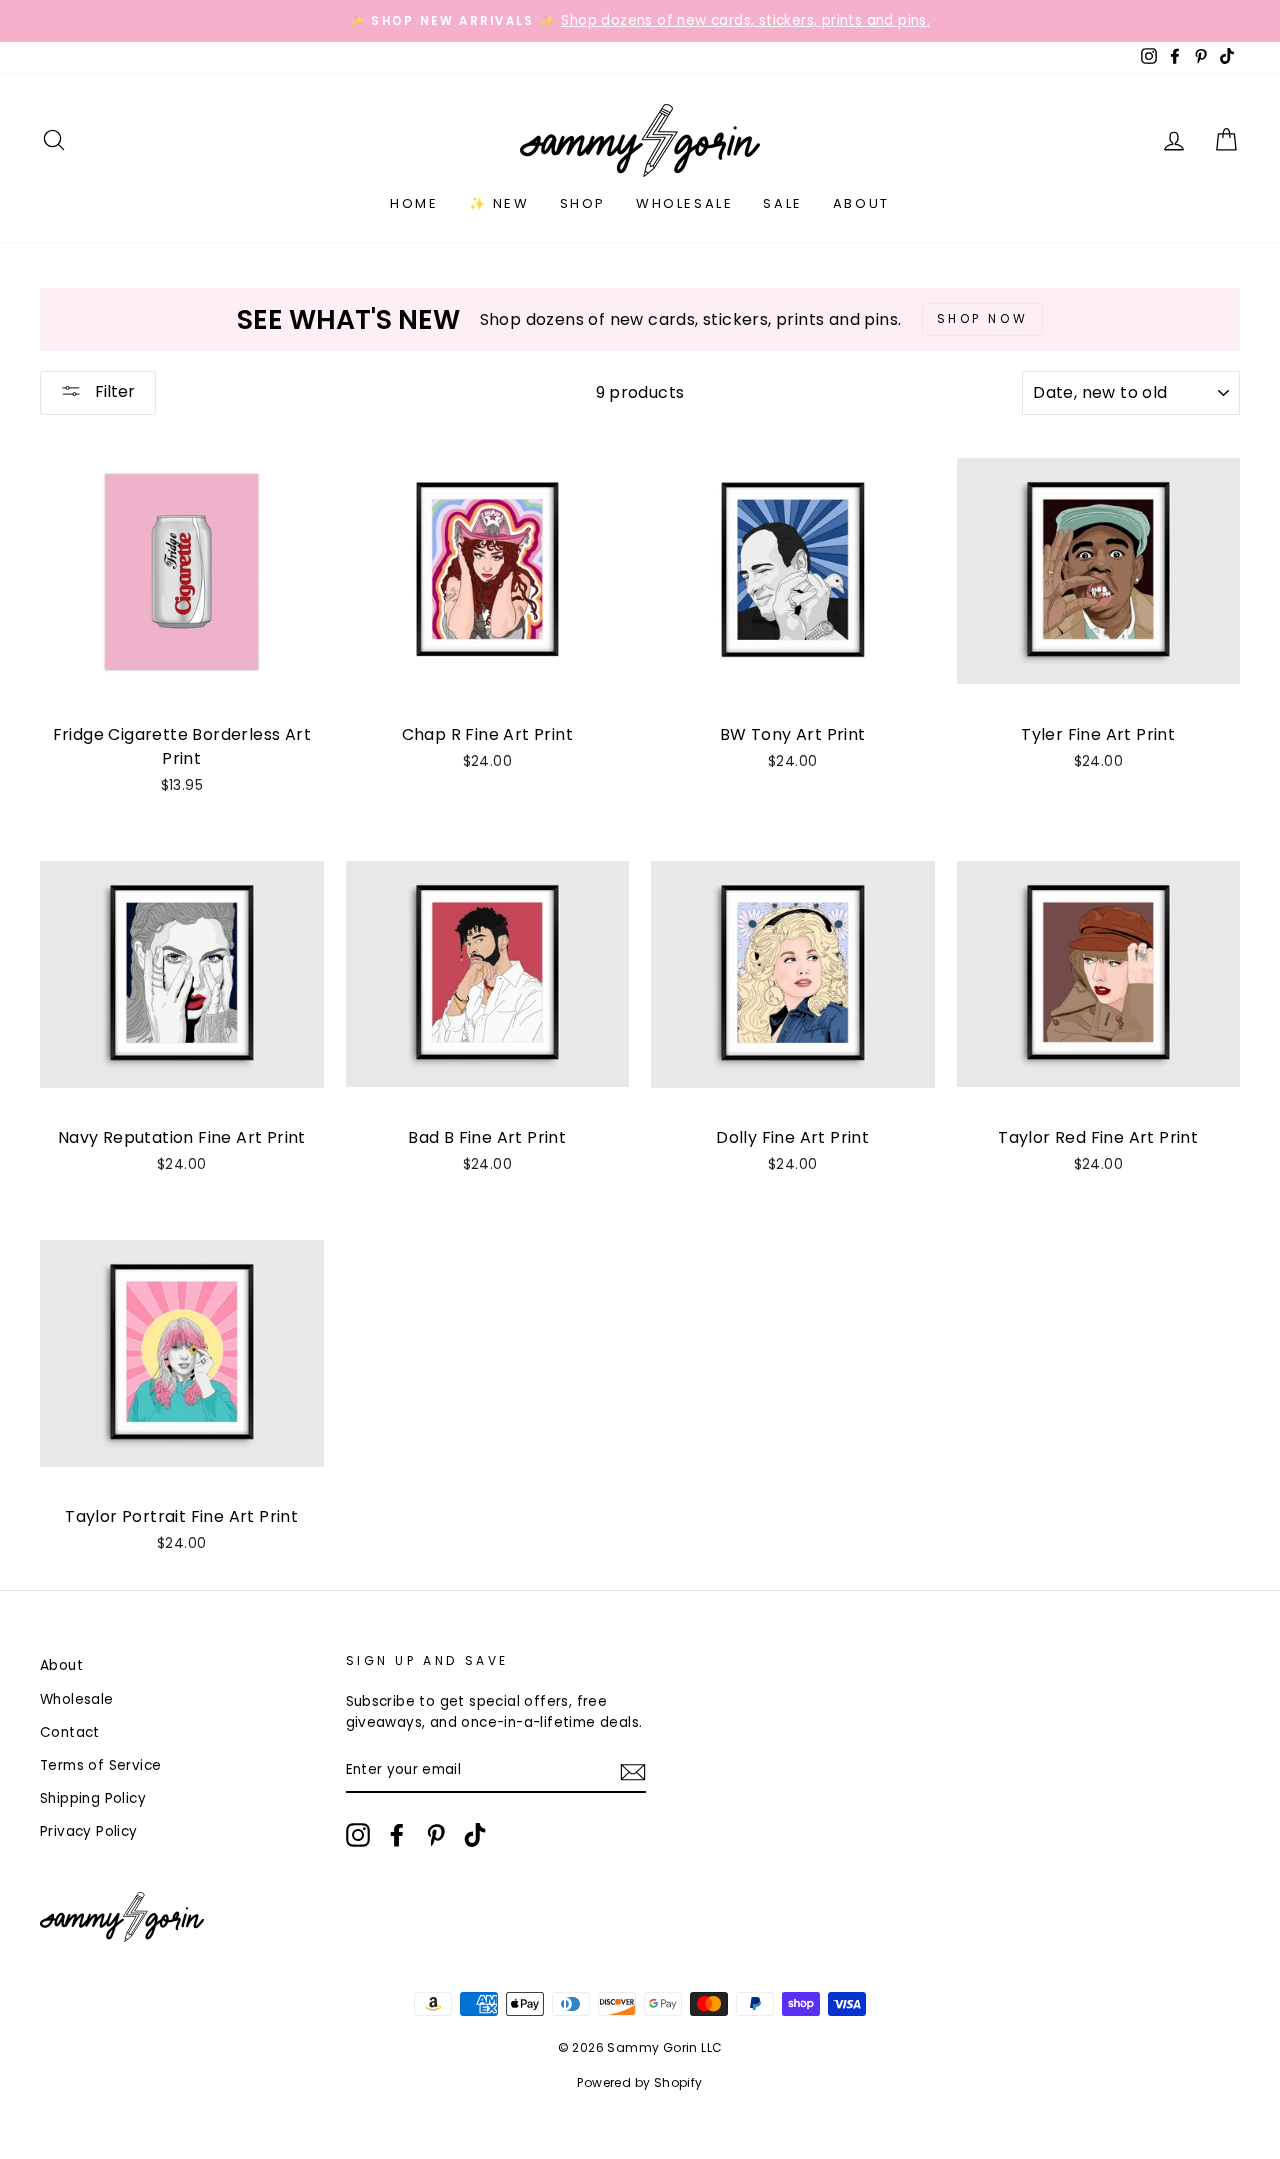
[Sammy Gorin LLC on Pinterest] (436, 1835)
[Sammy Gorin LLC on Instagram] (358, 1835)
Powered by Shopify (639, 2082)
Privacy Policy (89, 1831)
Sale (782, 203)
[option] (640, 21)
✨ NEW (499, 203)
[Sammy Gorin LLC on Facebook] (397, 1835)
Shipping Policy (93, 1798)
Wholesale (684, 203)
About (861, 203)
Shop (583, 203)
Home (414, 203)
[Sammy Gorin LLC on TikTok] (475, 1835)
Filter (113, 391)
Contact (70, 1732)
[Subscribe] (633, 1771)
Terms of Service (100, 1765)
